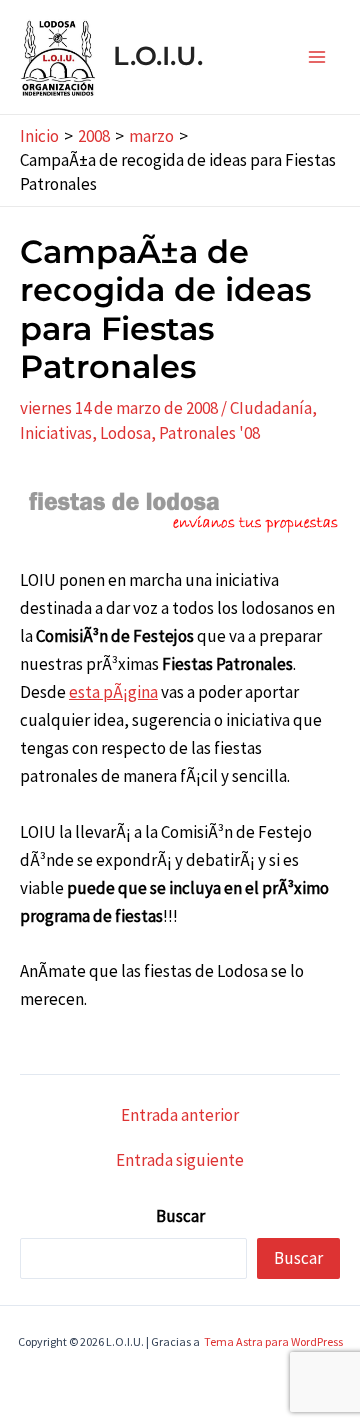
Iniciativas (56, 433)
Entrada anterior (180, 1115)
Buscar (180, 1216)
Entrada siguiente (180, 1160)
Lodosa (125, 433)
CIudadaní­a (271, 408)
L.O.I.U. (158, 56)
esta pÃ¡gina (113, 692)
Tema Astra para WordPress (273, 1341)
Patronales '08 (209, 433)
